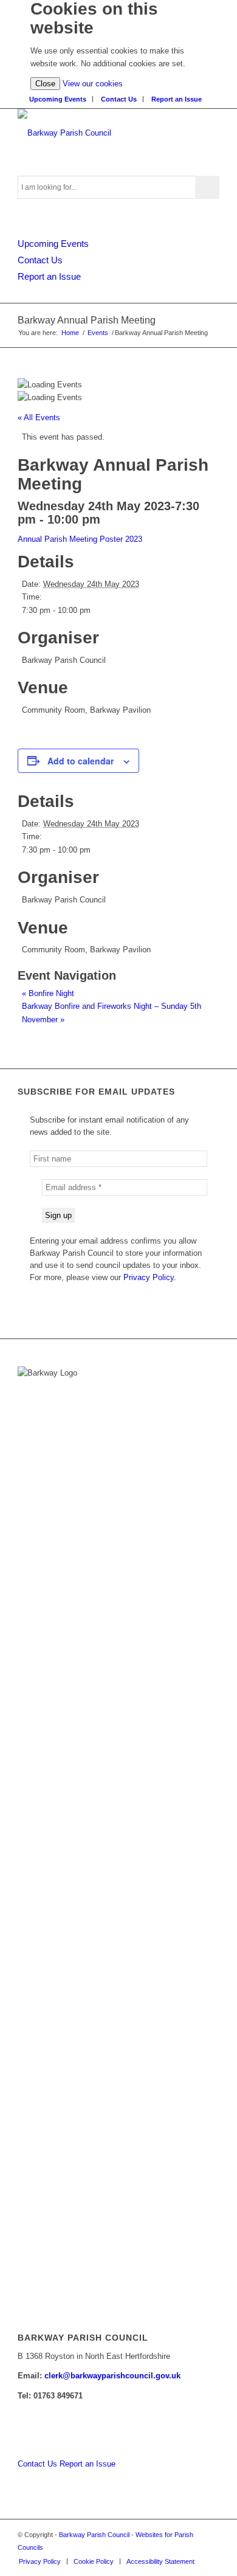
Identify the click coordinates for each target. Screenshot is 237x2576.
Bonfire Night (48, 993)
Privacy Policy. (150, 1277)
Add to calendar (81, 761)
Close (45, 84)
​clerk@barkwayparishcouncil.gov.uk (112, 2376)
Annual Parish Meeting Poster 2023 (80, 539)
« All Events (39, 417)
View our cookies (93, 84)
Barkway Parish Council (94, 2535)
